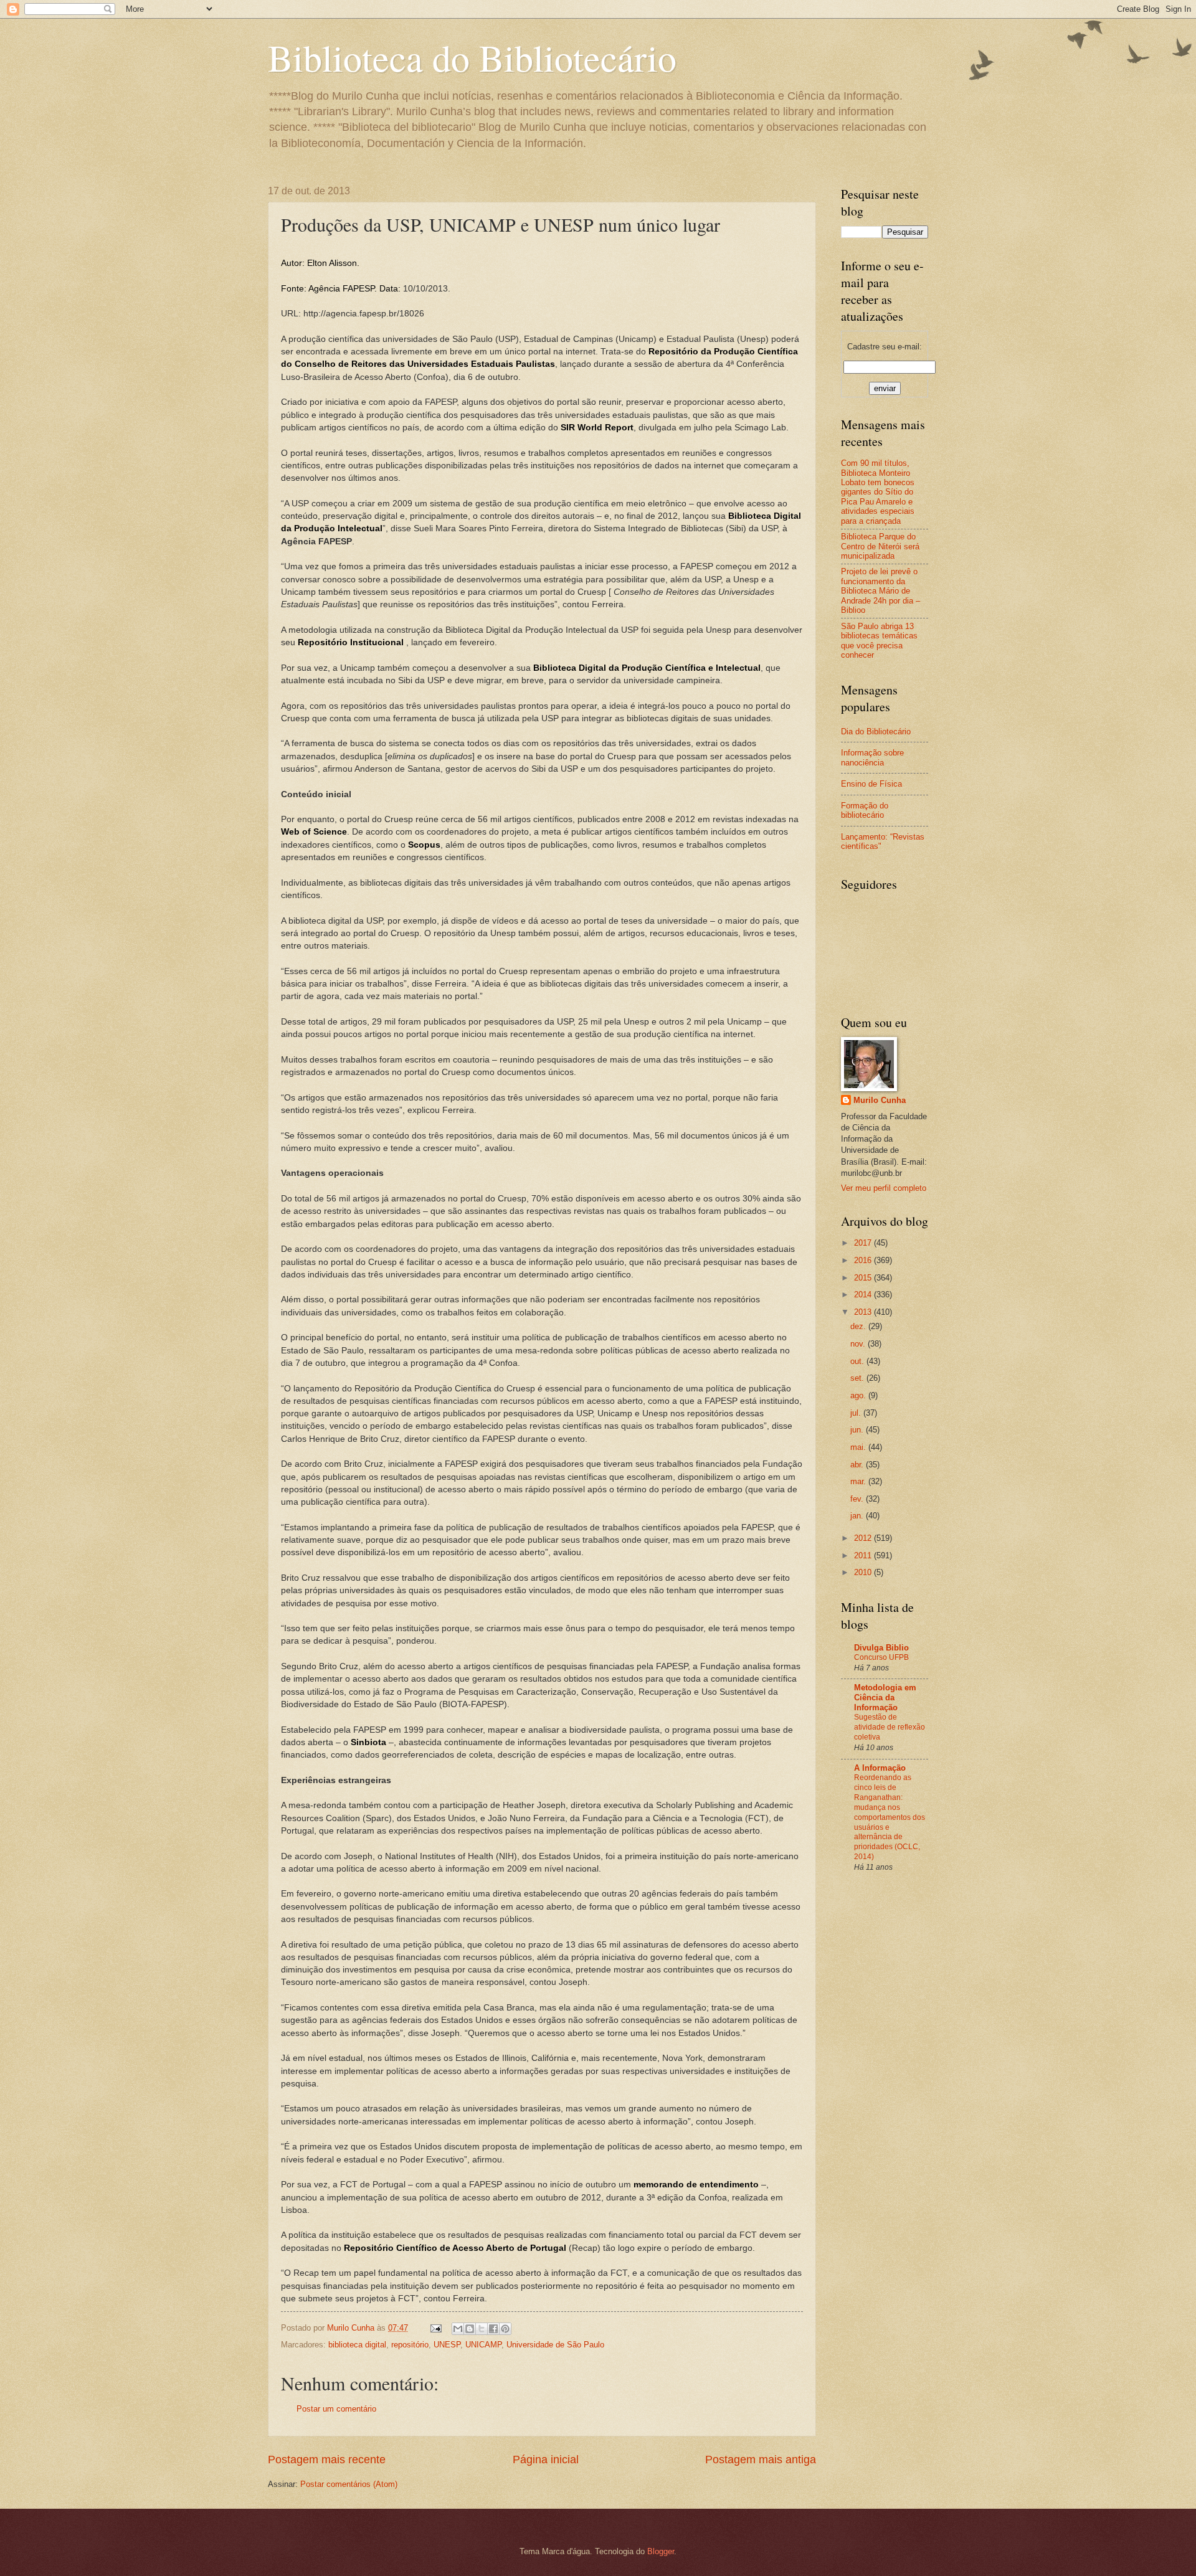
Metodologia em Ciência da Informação (885, 1698)
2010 (864, 1572)
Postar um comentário (336, 2409)
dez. (859, 1326)
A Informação (880, 1768)
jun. (858, 1430)
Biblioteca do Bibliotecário (472, 57)
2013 (864, 1312)
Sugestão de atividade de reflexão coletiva (890, 1727)
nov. (859, 1344)
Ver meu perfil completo (884, 1188)
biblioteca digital (357, 2345)
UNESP (447, 2345)
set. (858, 1378)
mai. (859, 1447)
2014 (864, 1295)
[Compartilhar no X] (482, 2329)
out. (858, 1361)
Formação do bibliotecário (865, 810)
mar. (859, 1481)
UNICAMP (483, 2345)
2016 (864, 1260)
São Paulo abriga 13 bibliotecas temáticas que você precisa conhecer (879, 641)
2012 (864, 1538)
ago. (859, 1395)
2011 (864, 1556)
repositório (410, 2345)
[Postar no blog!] (470, 2329)
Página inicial (546, 2460)
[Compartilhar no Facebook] (493, 2329)
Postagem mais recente (327, 2460)
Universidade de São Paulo (555, 2345)
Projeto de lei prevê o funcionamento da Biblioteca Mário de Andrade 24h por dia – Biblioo (880, 591)
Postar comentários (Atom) (349, 2484)
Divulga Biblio (881, 1648)
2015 (864, 1278)
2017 (864, 1243)
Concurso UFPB (881, 1657)
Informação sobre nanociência (872, 757)
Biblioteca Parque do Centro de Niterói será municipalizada (880, 546)
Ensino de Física (871, 784)
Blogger (661, 2551)
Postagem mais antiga (761, 2460)
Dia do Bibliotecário (876, 732)
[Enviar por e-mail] (458, 2329)
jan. (858, 1516)
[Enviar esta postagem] (435, 2328)
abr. (858, 1465)
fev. (858, 1499)
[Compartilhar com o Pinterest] (505, 2329)
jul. (857, 1413)
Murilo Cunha (880, 1100)
